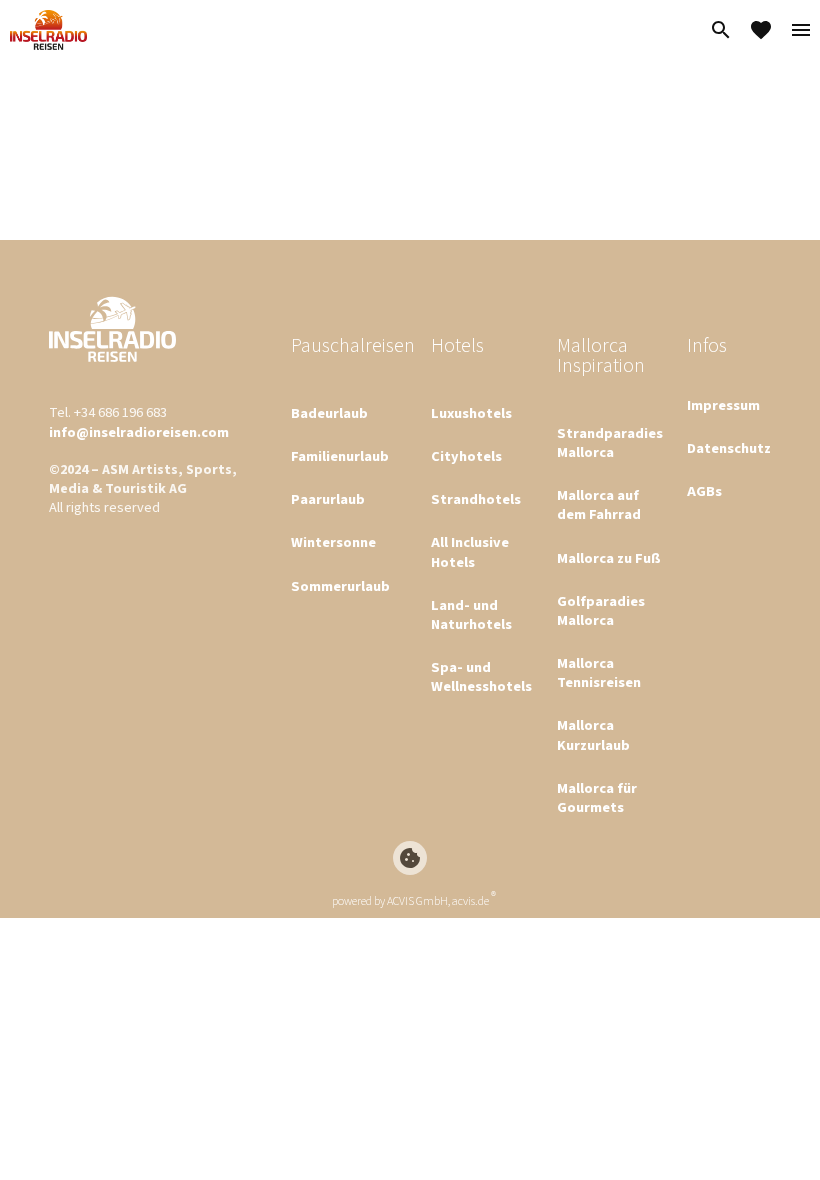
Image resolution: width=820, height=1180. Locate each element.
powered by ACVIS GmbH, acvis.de (410, 901)
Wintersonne (333, 542)
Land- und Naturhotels (471, 615)
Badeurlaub (329, 413)
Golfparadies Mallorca (601, 611)
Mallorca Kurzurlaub (593, 735)
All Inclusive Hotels (470, 552)
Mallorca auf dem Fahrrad (599, 505)
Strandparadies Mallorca (610, 443)
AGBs (704, 491)
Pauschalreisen (353, 346)
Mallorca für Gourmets (597, 798)
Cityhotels (466, 456)
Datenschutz (729, 448)
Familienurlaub (340, 456)
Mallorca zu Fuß (609, 558)
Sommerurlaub (340, 586)
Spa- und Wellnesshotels (481, 677)
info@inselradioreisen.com (139, 432)
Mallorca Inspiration (601, 356)
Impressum (723, 405)
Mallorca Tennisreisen (599, 673)
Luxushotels (471, 413)
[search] (721, 30)
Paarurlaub (328, 499)
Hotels (457, 346)
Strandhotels (476, 499)
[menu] (801, 30)
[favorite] (761, 30)
